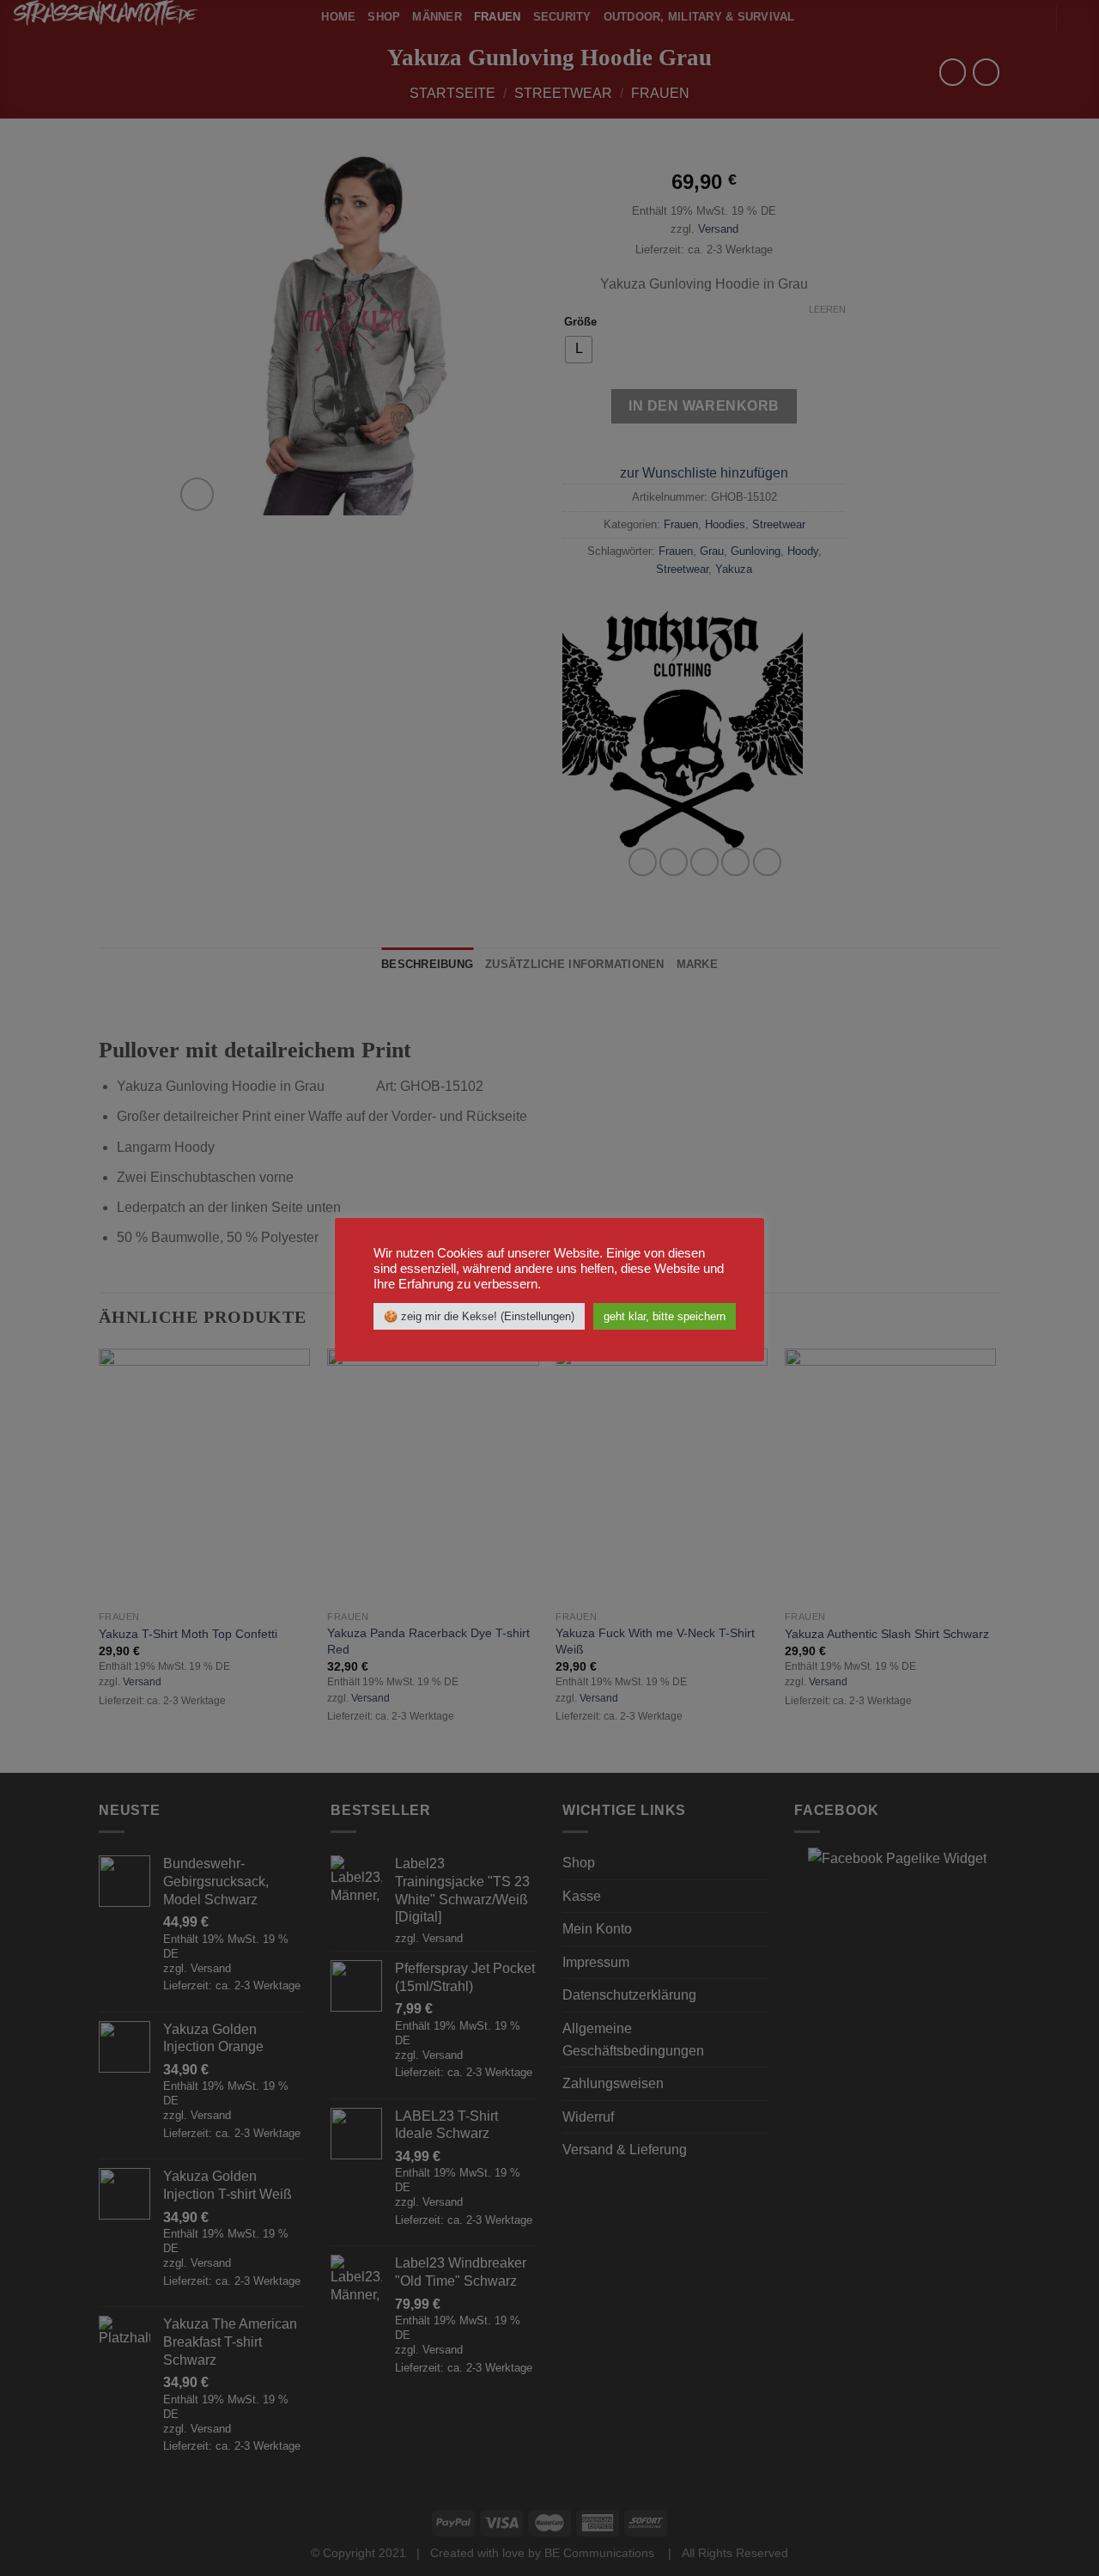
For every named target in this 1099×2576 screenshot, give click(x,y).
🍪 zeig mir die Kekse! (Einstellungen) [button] (479, 1316)
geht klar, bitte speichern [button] (665, 1316)
